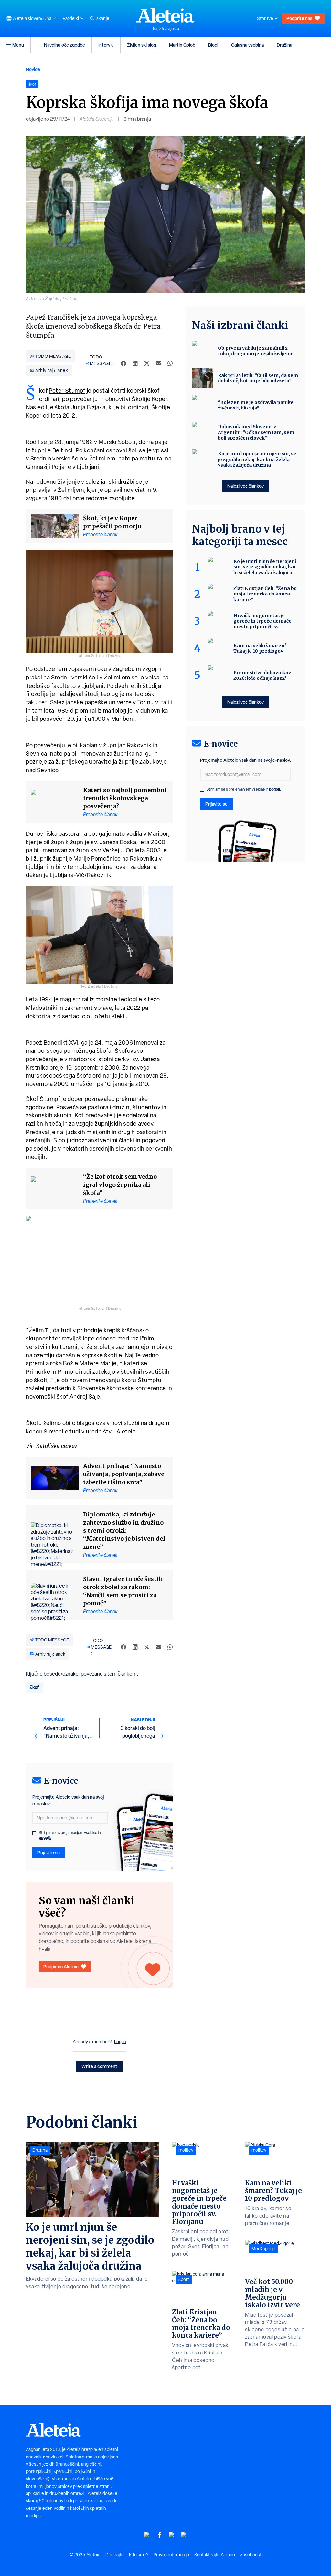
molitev (186, 2150)
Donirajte (115, 2555)
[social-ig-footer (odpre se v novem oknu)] (184, 2535)
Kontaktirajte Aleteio (215, 2555)
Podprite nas (299, 18)
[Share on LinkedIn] (135, 363)
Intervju (106, 45)
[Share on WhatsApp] (170, 363)
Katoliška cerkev (57, 1446)
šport (184, 2279)
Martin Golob (182, 45)
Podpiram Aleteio (61, 1966)
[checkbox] (34, 1833)
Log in (120, 2042)
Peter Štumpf (67, 391)
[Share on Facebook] (123, 363)
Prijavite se (49, 1852)
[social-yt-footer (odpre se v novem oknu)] (147, 2535)
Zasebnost (251, 2555)
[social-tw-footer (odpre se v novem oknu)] (172, 2535)
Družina (284, 45)
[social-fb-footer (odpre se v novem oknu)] (159, 2535)
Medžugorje (263, 2249)
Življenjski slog (142, 45)
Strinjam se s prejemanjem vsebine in (70, 1835)
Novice (33, 69)
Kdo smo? (139, 2555)
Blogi (213, 45)
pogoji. (45, 1838)
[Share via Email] (158, 363)
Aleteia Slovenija (97, 119)
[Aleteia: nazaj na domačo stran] (165, 15)
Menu (18, 45)
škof (34, 1687)
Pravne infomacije (171, 2555)
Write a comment (99, 2066)
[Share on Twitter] (147, 363)
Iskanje (102, 18)
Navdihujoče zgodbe (64, 45)
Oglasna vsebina (247, 45)
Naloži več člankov (246, 486)
